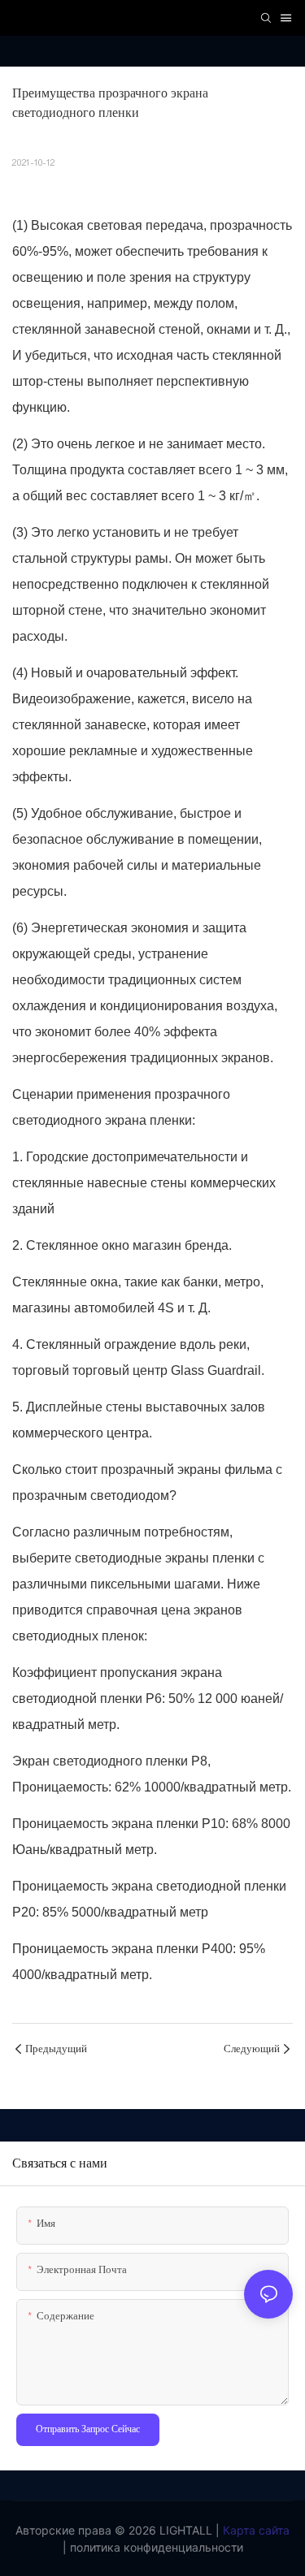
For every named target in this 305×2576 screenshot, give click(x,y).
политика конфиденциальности (155, 2547)
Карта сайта (255, 2530)
